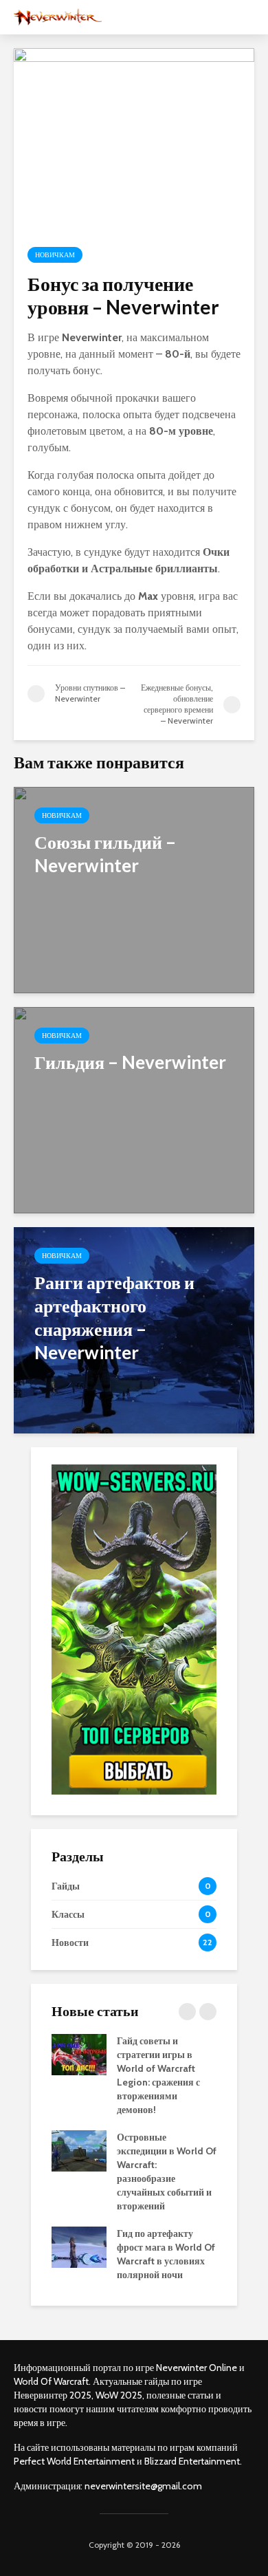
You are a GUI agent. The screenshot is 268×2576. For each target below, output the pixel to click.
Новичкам (55, 255)
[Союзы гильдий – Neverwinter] (134, 889)
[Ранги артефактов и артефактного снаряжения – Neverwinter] (134, 1329)
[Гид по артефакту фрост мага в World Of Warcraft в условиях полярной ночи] (79, 2247)
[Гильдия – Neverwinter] (134, 1109)
